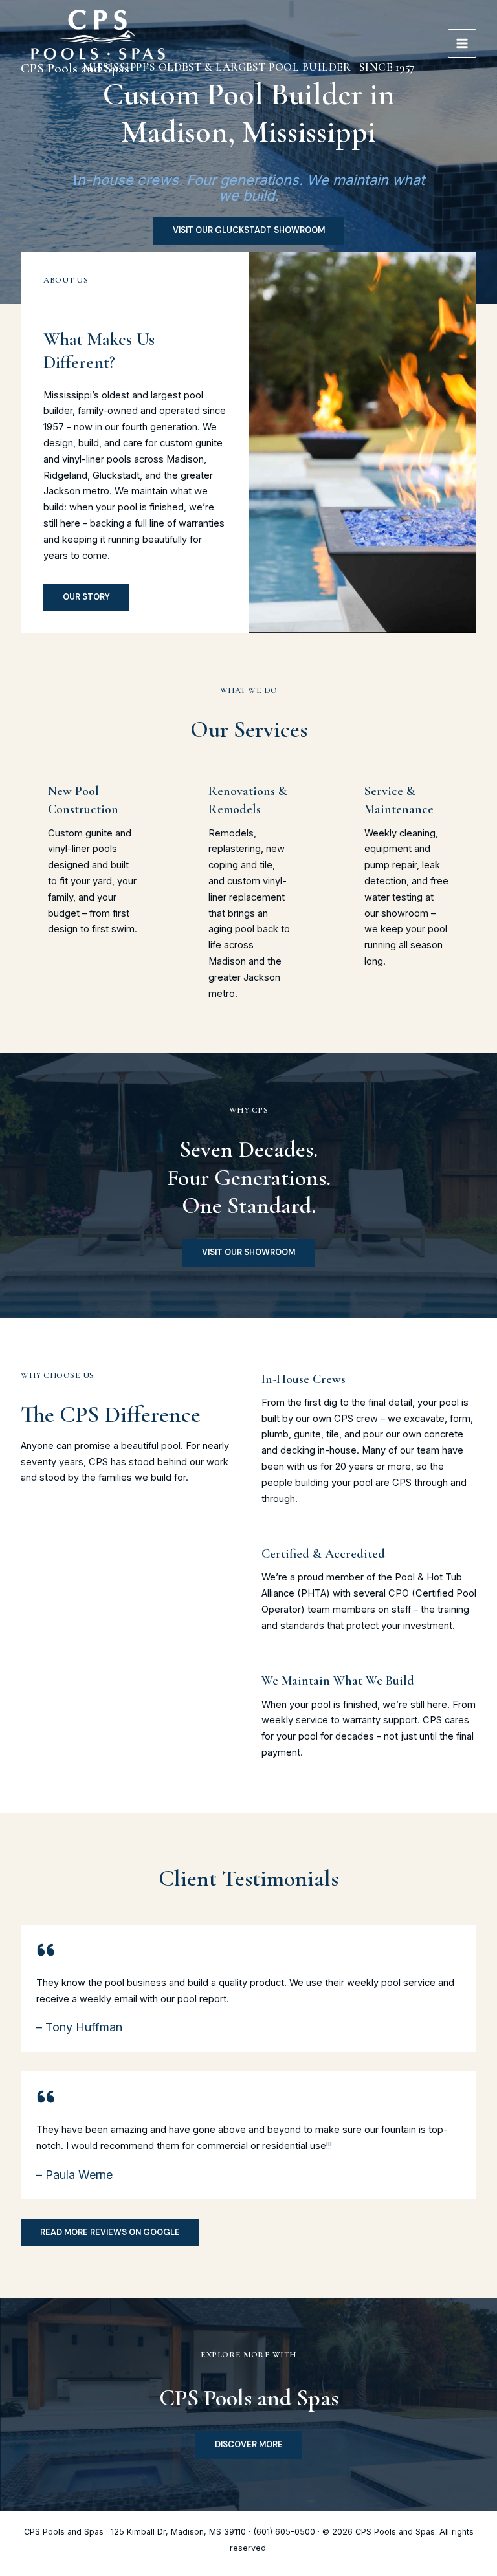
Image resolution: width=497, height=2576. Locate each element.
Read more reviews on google (110, 2232)
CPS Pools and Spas (75, 68)
